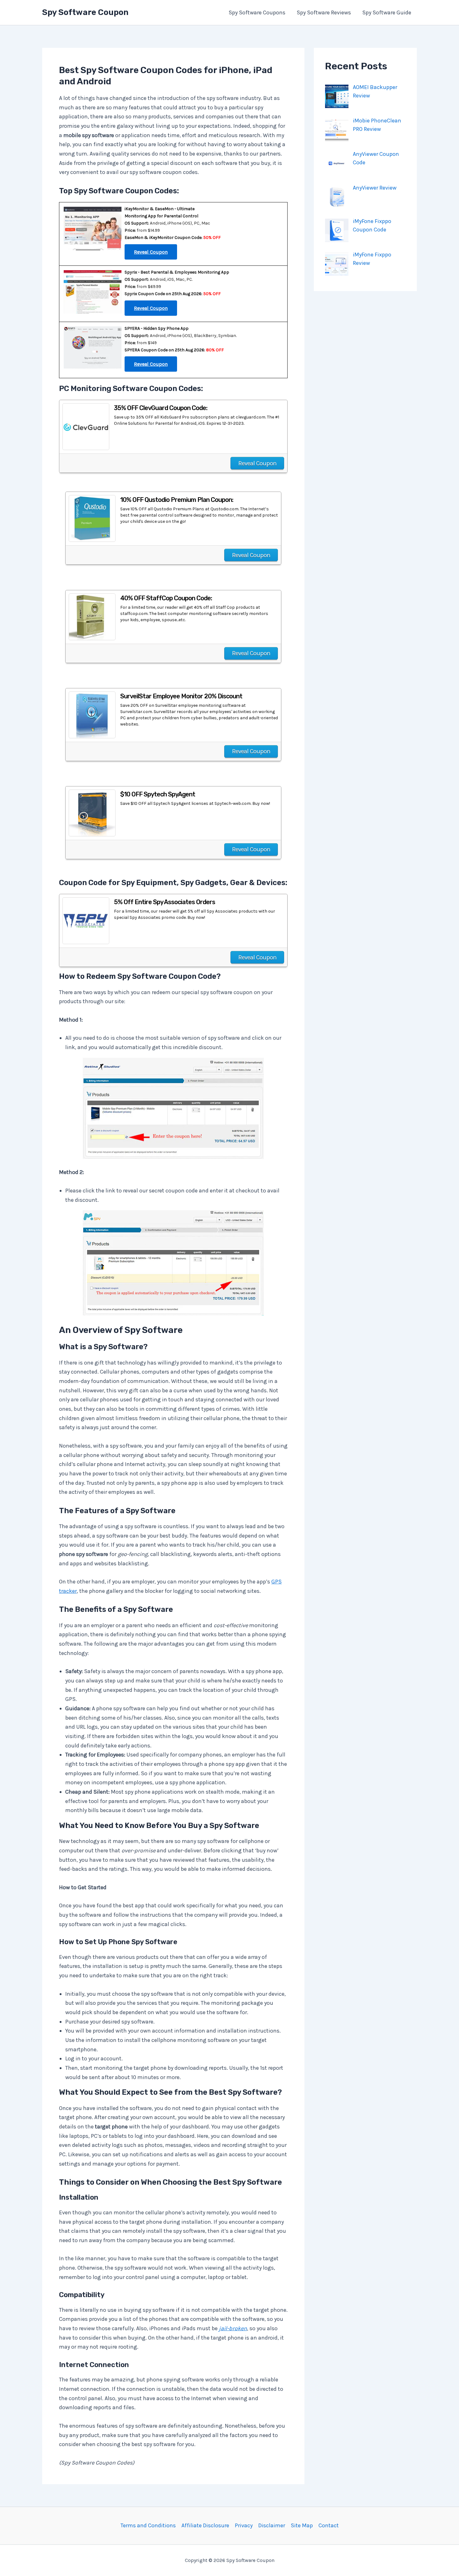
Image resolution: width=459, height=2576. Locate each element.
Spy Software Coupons (257, 12)
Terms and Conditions (148, 2525)
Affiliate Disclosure (205, 2525)
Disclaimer (272, 2525)
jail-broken (233, 2328)
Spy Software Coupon (85, 12)
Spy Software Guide (387, 12)
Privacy (244, 2525)
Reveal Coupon (257, 463)
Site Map (302, 2525)
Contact (329, 2525)
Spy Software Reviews (324, 12)
